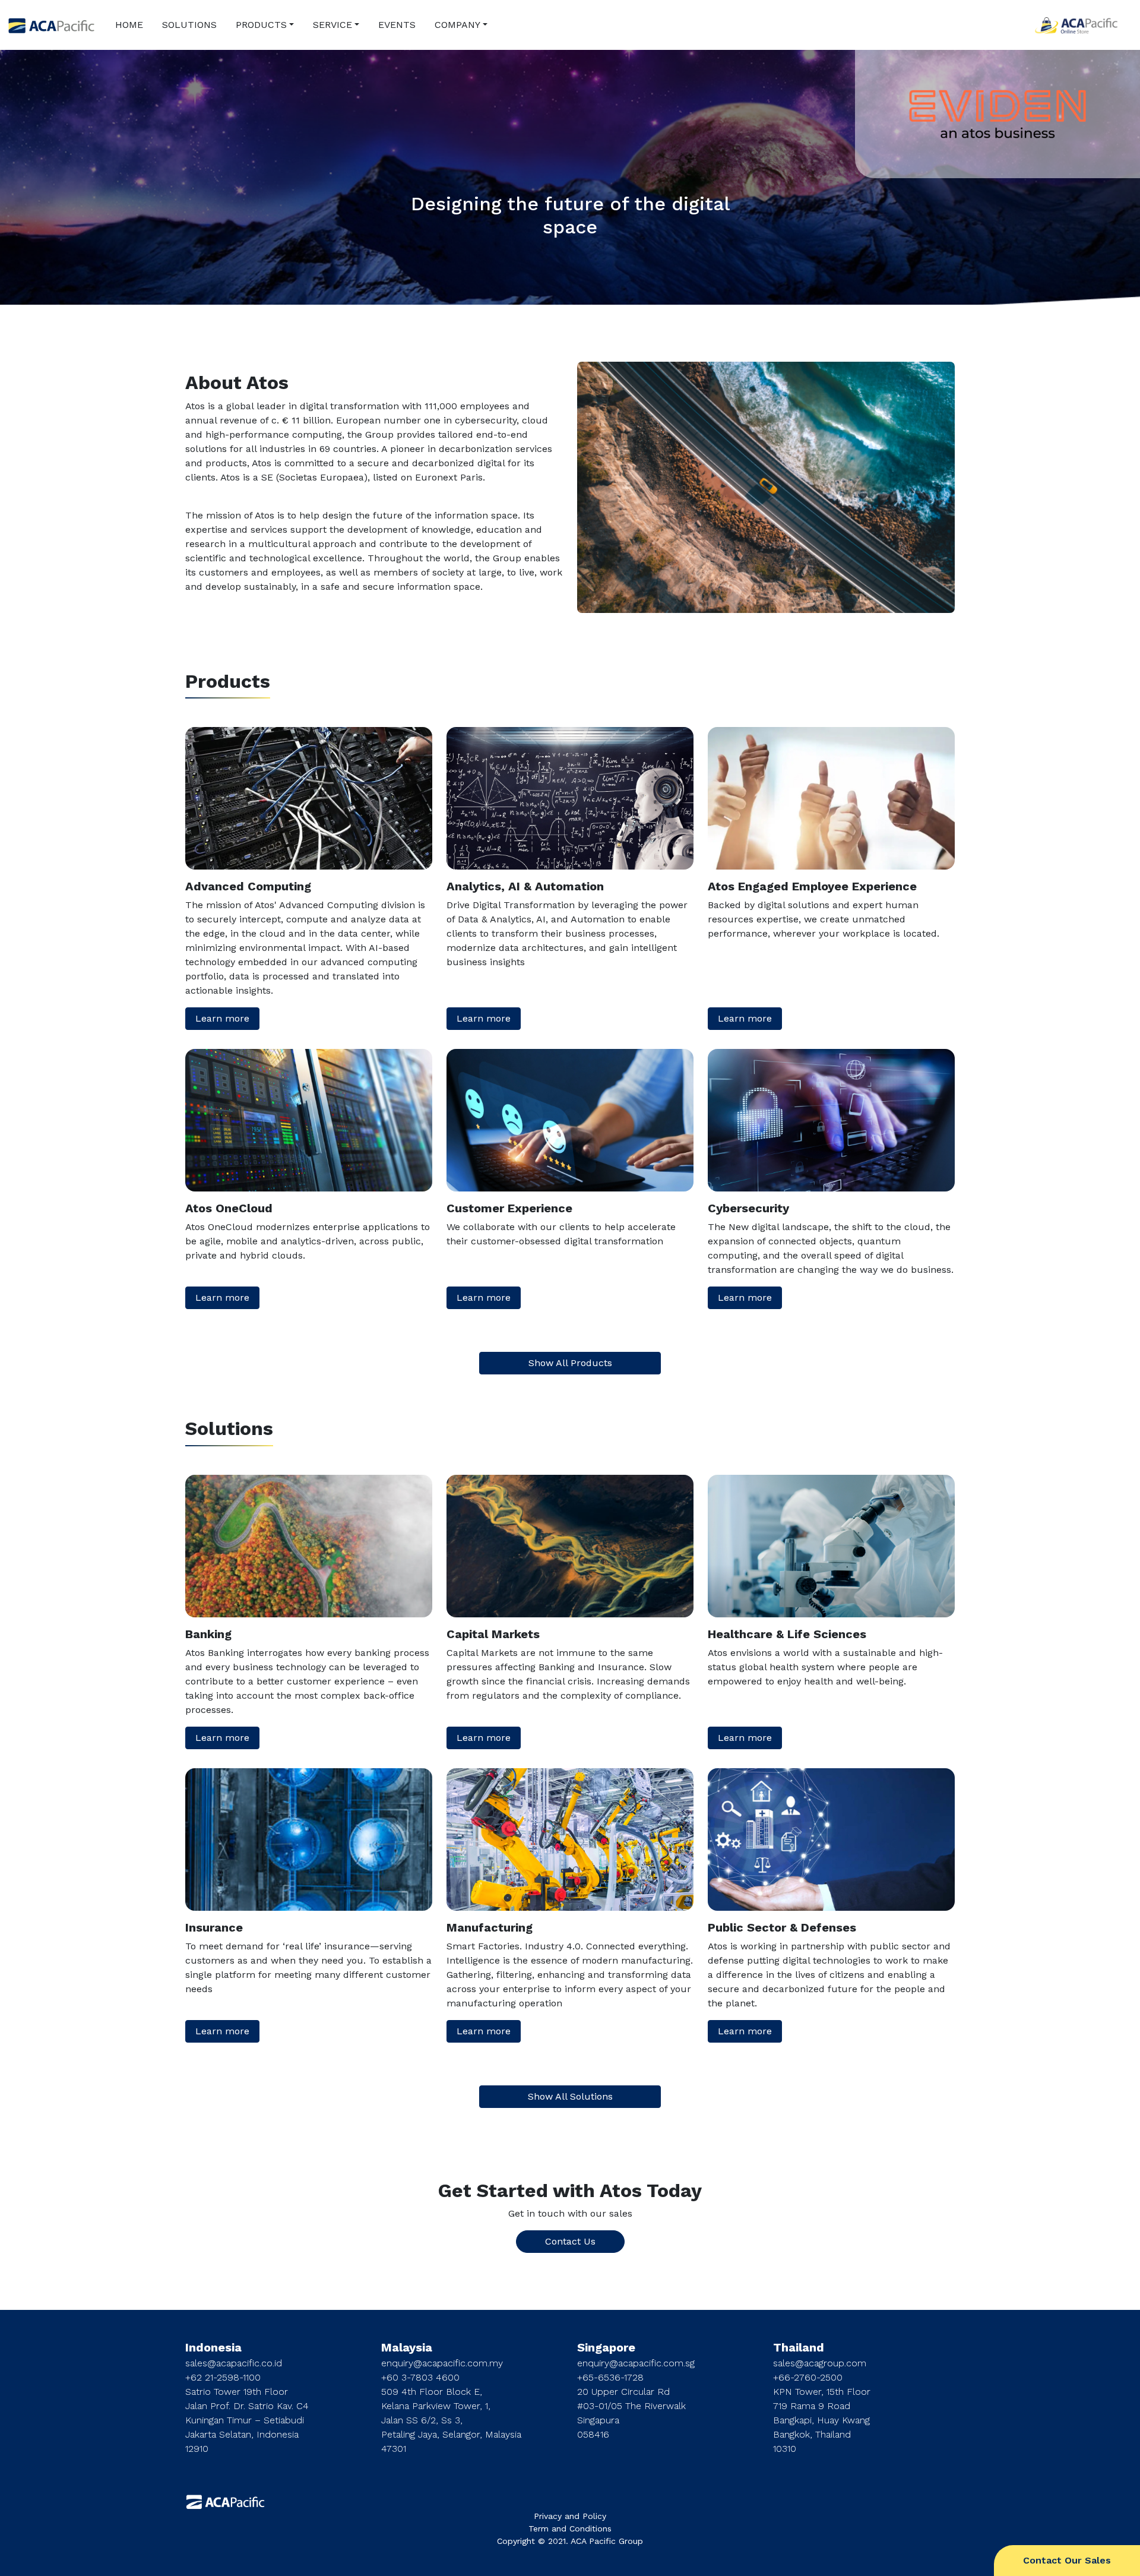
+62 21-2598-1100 (223, 2377)
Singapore (606, 2347)
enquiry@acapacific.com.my (442, 2363)
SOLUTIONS (189, 25)
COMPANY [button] (457, 25)
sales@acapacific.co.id (234, 2363)
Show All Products (570, 1363)
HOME (129, 25)
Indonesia (213, 2347)
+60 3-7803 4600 (420, 2377)
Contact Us (570, 2241)
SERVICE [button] (332, 25)
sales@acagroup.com (820, 2363)
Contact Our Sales (1067, 2560)
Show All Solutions (570, 2096)
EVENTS (397, 25)
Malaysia (407, 2347)
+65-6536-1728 (610, 2377)
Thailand (799, 2347)
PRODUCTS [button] (261, 25)
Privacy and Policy (570, 2516)
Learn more (222, 1018)
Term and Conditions (570, 2528)
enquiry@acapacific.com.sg (636, 2363)
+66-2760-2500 (808, 2377)
